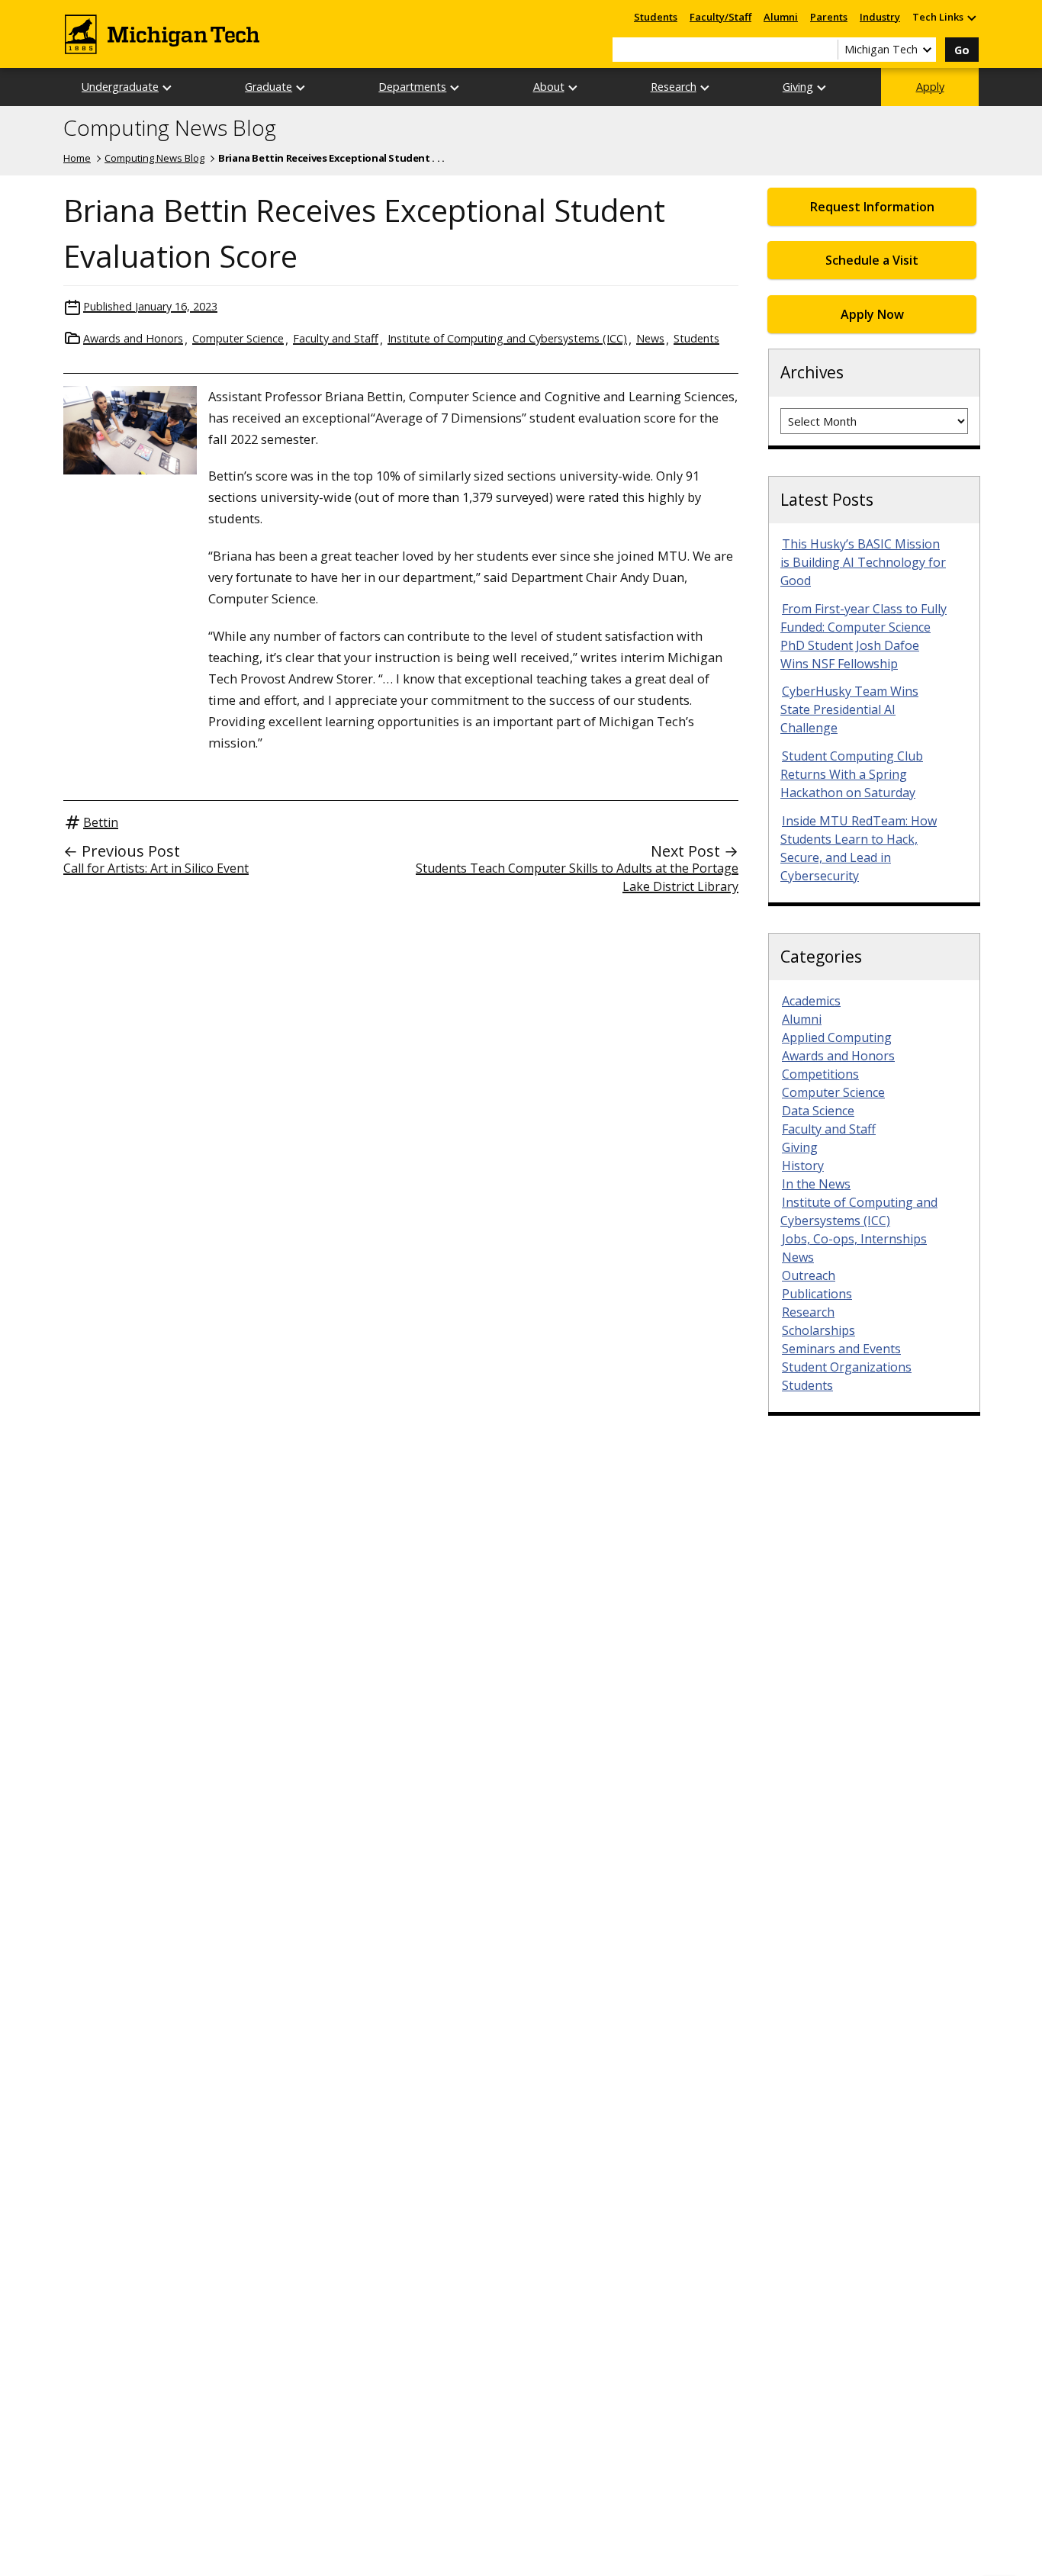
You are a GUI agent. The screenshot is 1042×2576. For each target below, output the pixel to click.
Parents (829, 17)
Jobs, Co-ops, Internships (854, 1239)
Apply (930, 87)
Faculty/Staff (720, 17)
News (650, 338)
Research (674, 87)
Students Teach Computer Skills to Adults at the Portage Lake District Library (577, 877)
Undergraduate (120, 87)
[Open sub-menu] (971, 17)
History (803, 1166)
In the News (816, 1184)
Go (962, 50)
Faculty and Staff (336, 338)
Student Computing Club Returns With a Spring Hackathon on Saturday (852, 774)
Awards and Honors (133, 338)
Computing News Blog (170, 128)
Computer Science (238, 338)
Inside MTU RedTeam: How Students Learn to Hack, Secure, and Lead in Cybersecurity (859, 848)
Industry (880, 17)
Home (77, 158)
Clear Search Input (826, 50)
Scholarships (818, 1330)
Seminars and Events (841, 1349)
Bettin (101, 822)
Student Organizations (847, 1367)
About (549, 87)
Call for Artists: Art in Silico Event (156, 868)
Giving (798, 87)
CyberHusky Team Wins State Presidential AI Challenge (849, 709)
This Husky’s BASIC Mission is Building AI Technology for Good (863, 562)
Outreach (809, 1275)
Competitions (820, 1074)
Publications (817, 1294)
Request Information (872, 207)
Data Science (818, 1111)
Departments (412, 87)
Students (656, 17)
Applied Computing (837, 1037)
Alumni (781, 17)
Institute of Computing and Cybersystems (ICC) (507, 338)
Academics (811, 1001)
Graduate (269, 87)
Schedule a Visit (872, 260)
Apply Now (872, 314)
